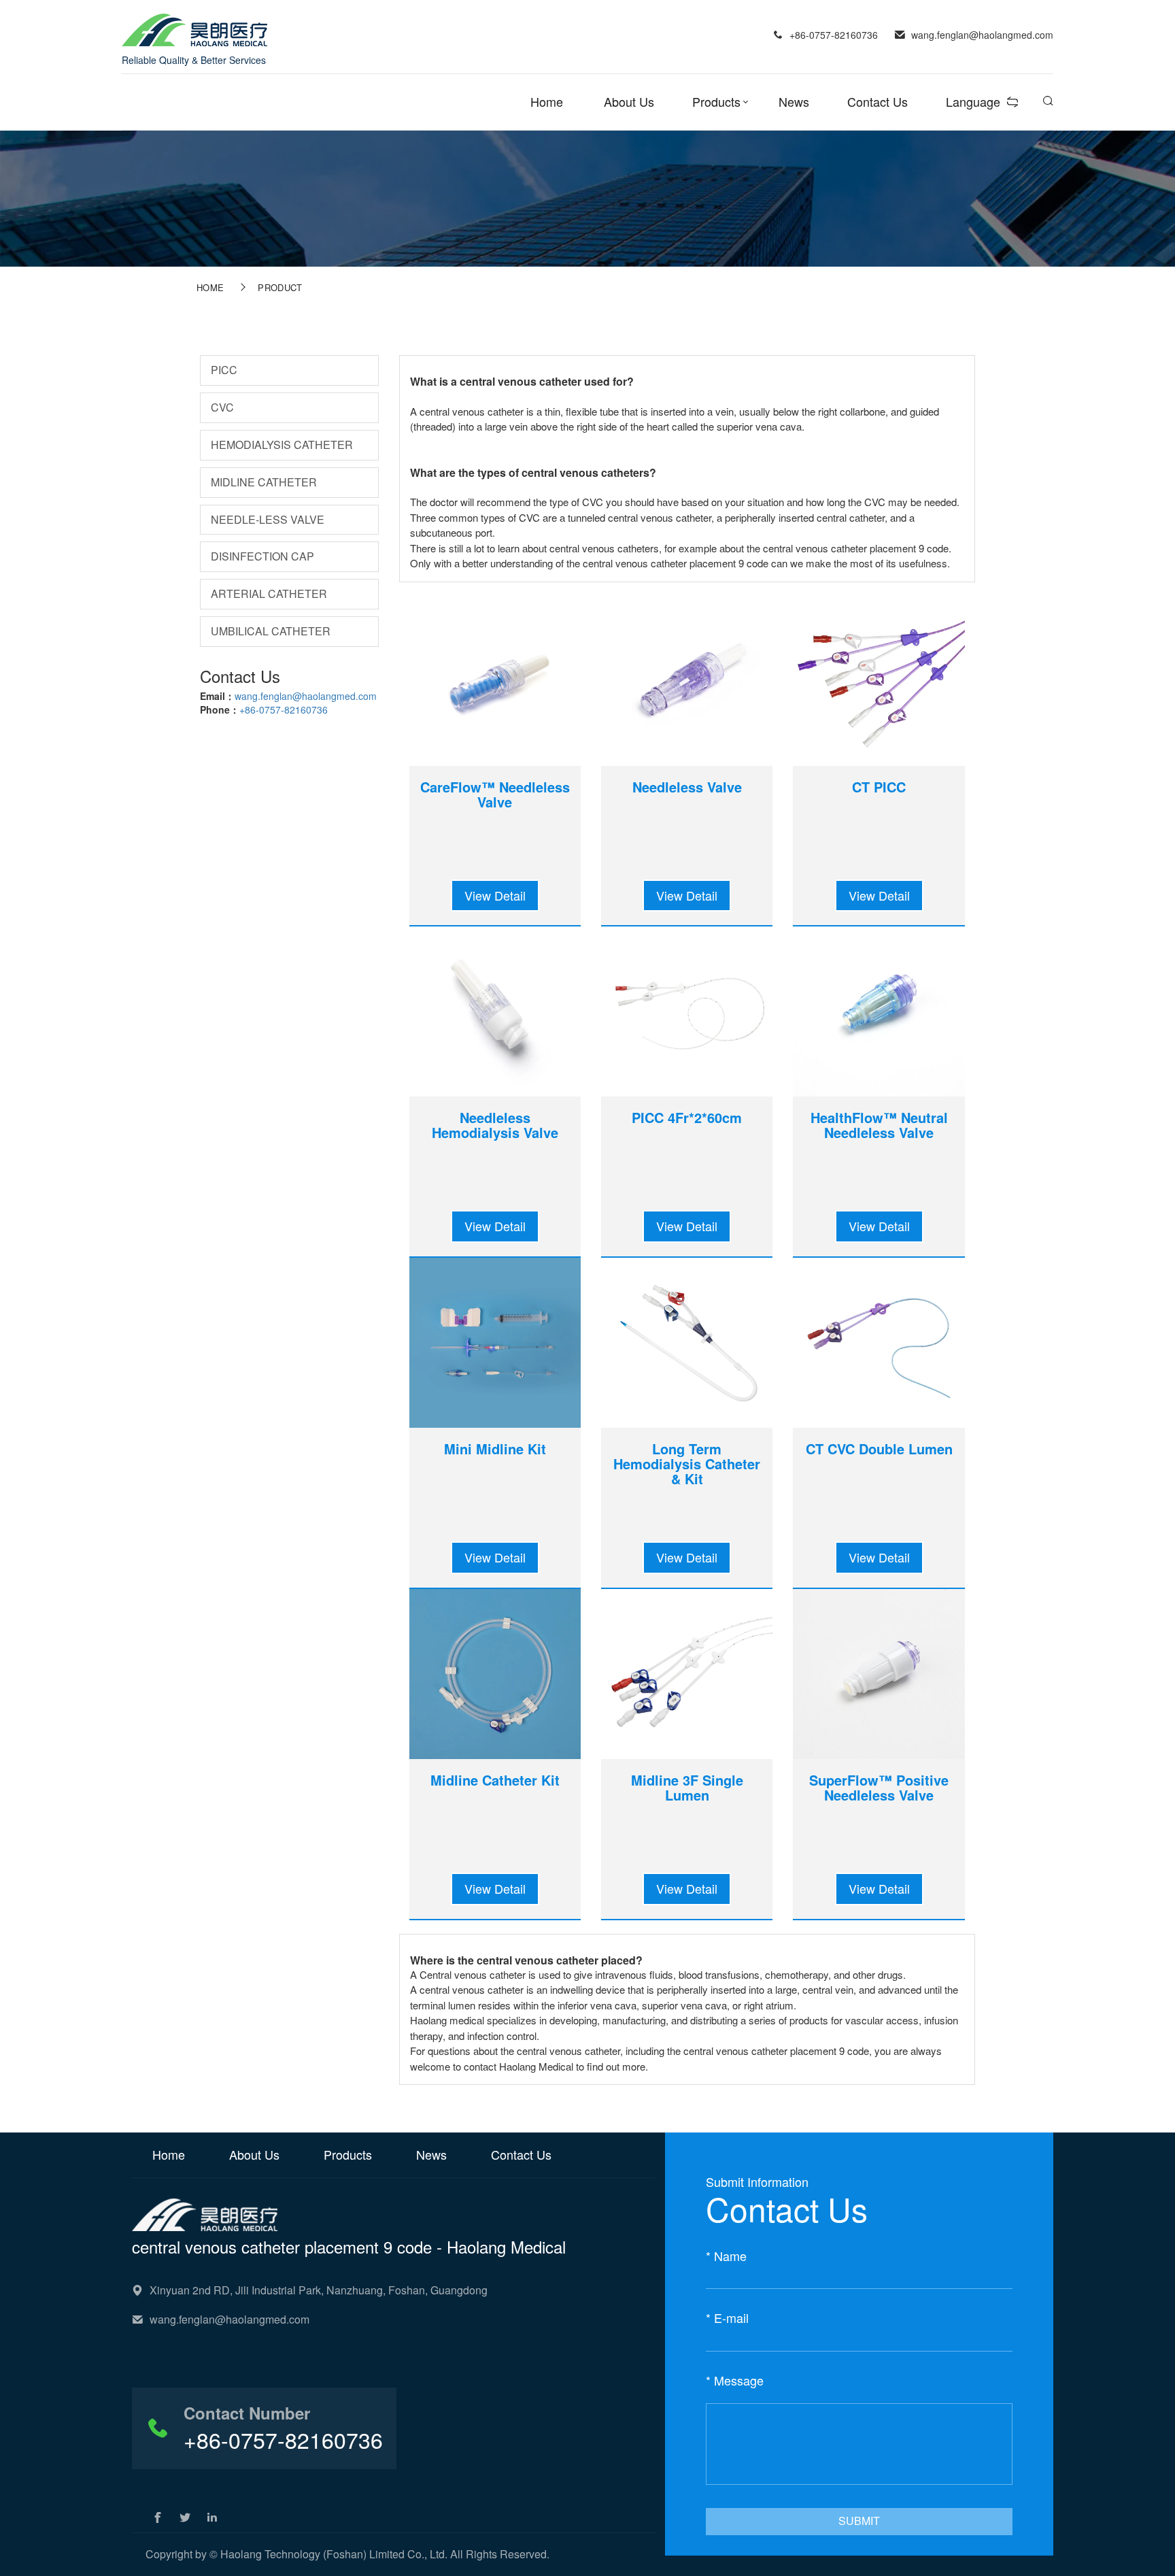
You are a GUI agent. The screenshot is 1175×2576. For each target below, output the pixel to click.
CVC (222, 407)
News (794, 101)
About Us (629, 101)
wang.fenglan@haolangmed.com (306, 696)
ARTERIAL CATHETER (269, 593)
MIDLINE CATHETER (264, 482)
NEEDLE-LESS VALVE (268, 519)
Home (547, 101)
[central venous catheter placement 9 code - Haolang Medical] (194, 29)
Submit (859, 2521)
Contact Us (878, 101)
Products (716, 101)
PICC (224, 370)
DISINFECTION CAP (262, 556)
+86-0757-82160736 (284, 709)
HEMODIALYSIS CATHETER (282, 445)
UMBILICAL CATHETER (271, 631)
